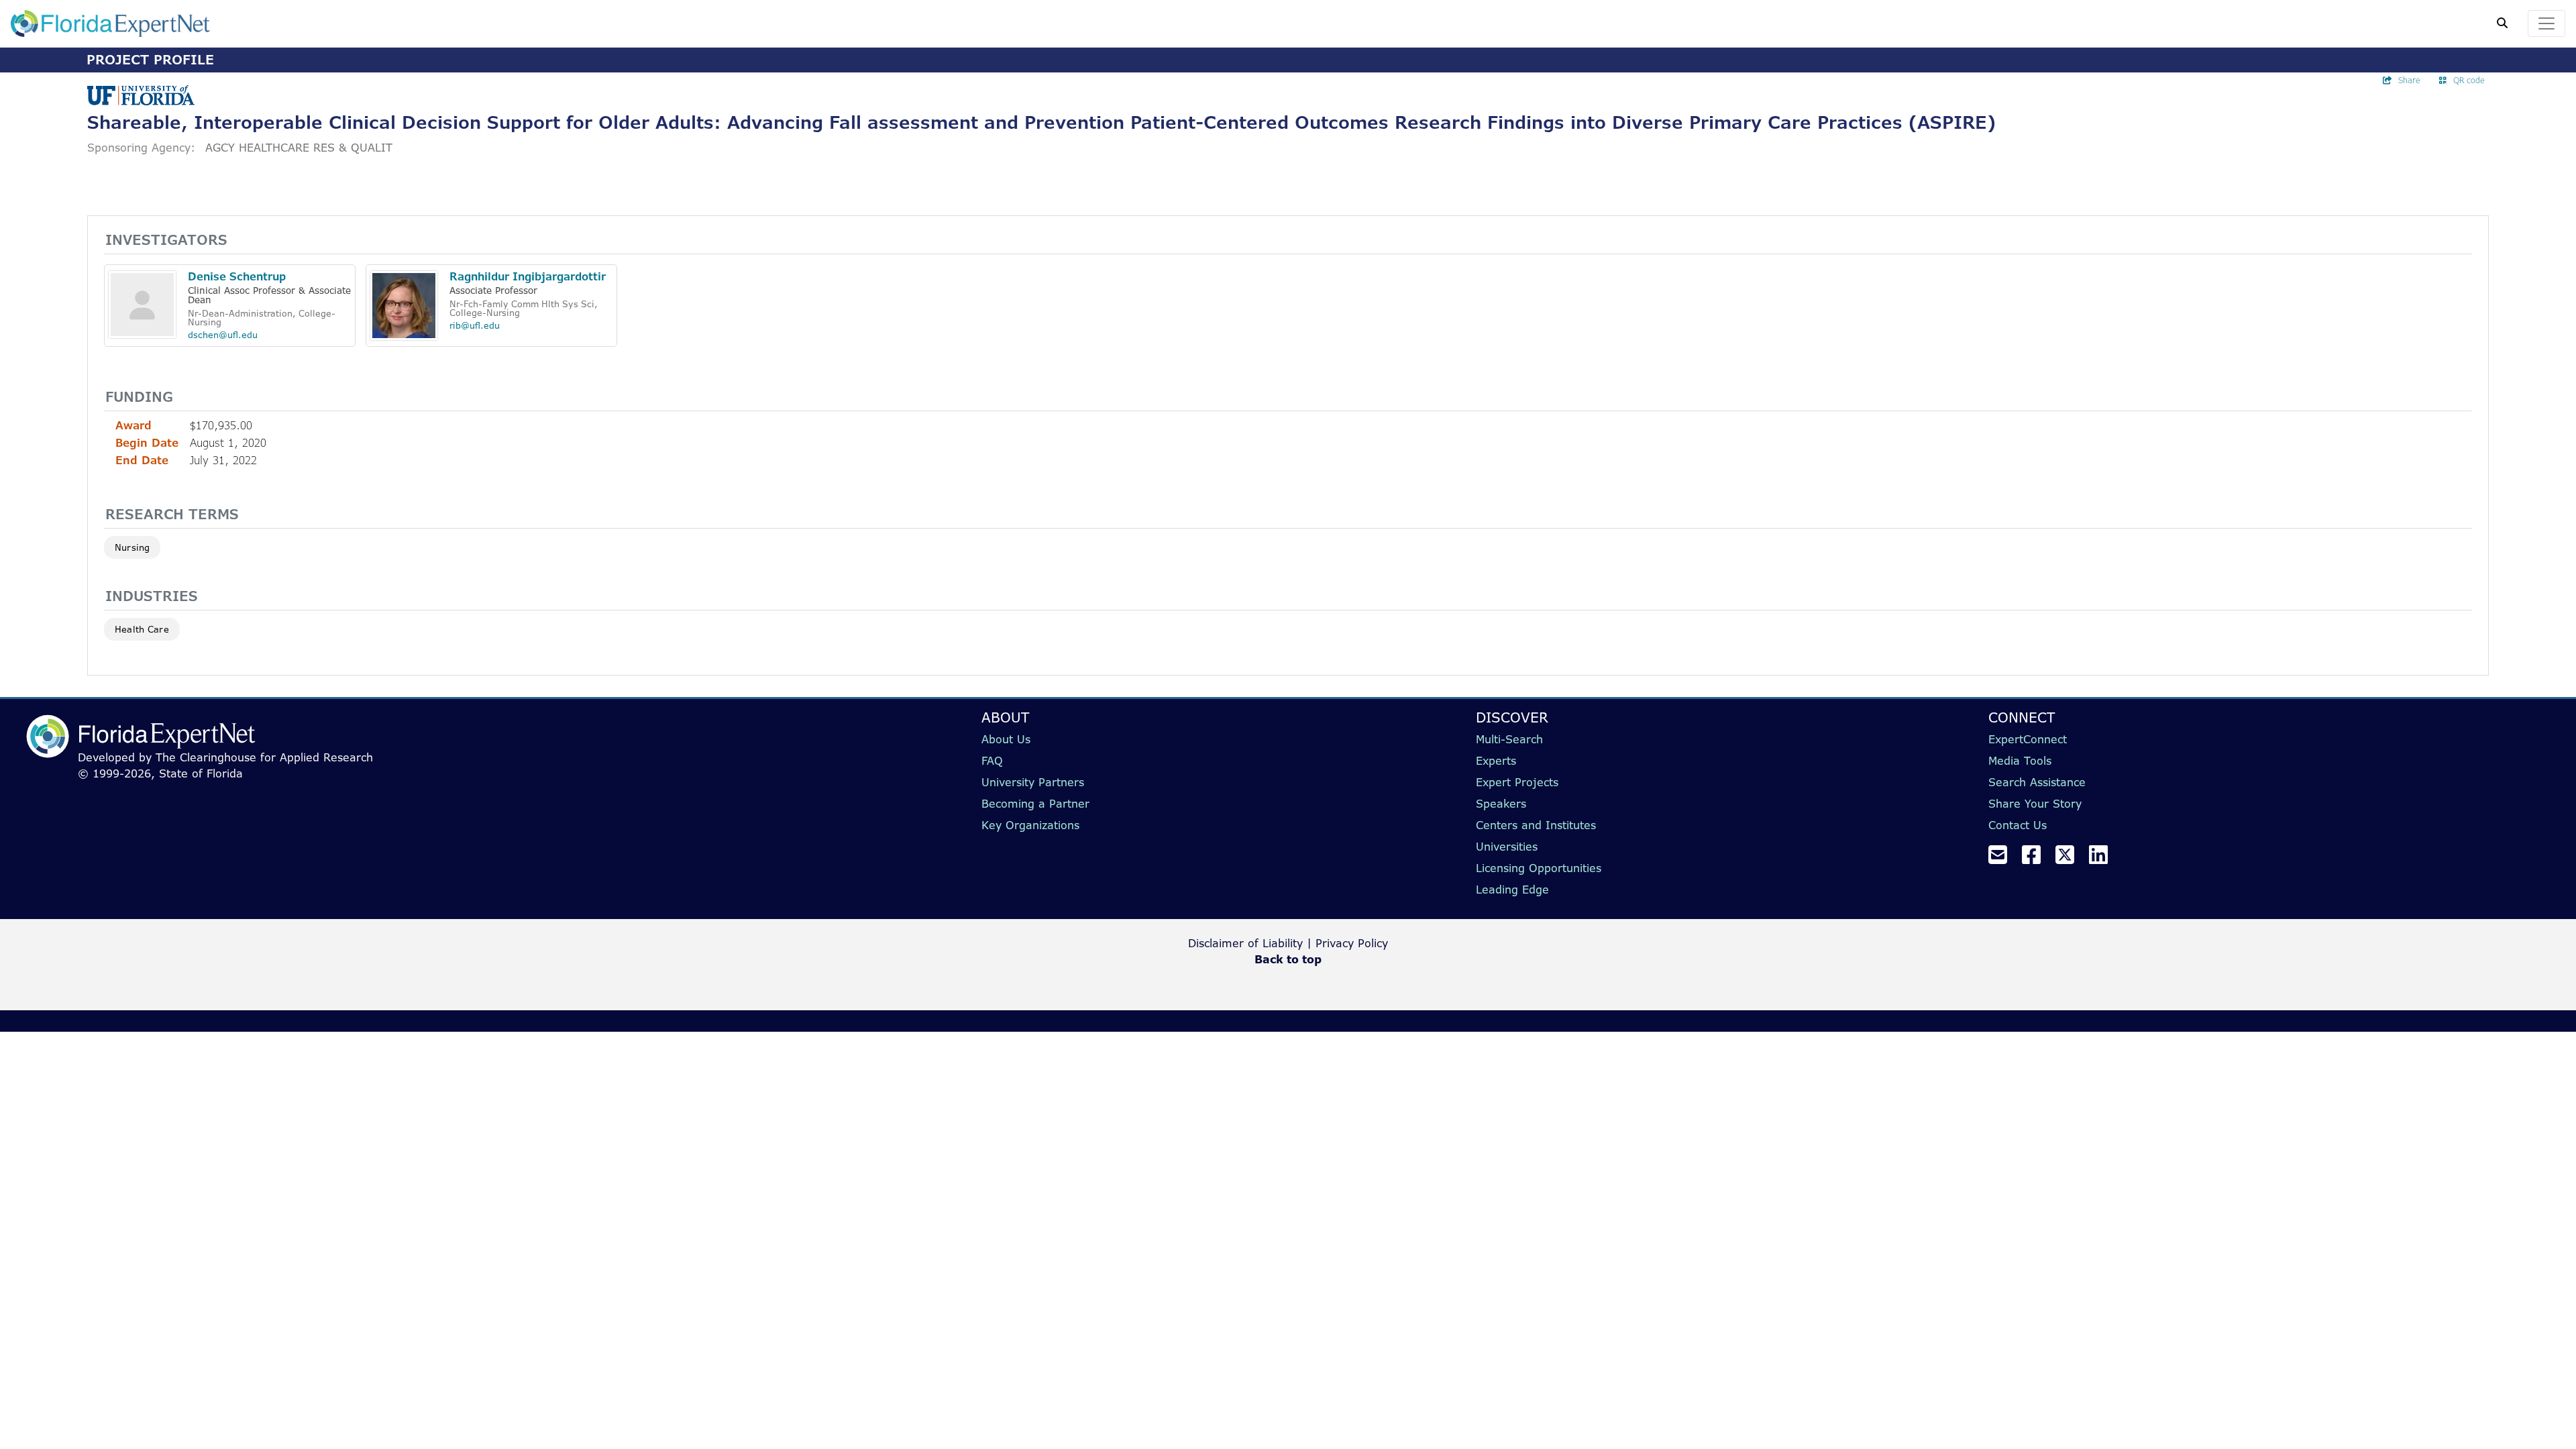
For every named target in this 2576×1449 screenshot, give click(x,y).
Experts (1496, 761)
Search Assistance (2037, 782)
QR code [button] (2469, 80)
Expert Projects (1517, 782)
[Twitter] (2070, 859)
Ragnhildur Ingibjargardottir (528, 276)
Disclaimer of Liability (1245, 943)
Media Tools (2020, 761)
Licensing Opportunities (1539, 868)
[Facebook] (2037, 859)
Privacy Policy (1352, 943)
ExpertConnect (2028, 739)
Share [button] (2409, 80)
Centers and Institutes (1536, 825)
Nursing (132, 547)
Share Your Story (2035, 804)
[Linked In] (2104, 859)
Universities (1507, 847)
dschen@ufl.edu (223, 335)
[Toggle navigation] (2546, 23)
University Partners (1033, 782)
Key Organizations (1030, 825)
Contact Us (2018, 825)
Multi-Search (1509, 739)
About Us (1006, 739)
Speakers (1501, 804)
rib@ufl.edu (475, 325)
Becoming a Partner (1035, 804)
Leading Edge (1512, 890)
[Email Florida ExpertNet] (2003, 859)
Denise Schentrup (237, 276)
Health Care (142, 629)
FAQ (992, 761)
